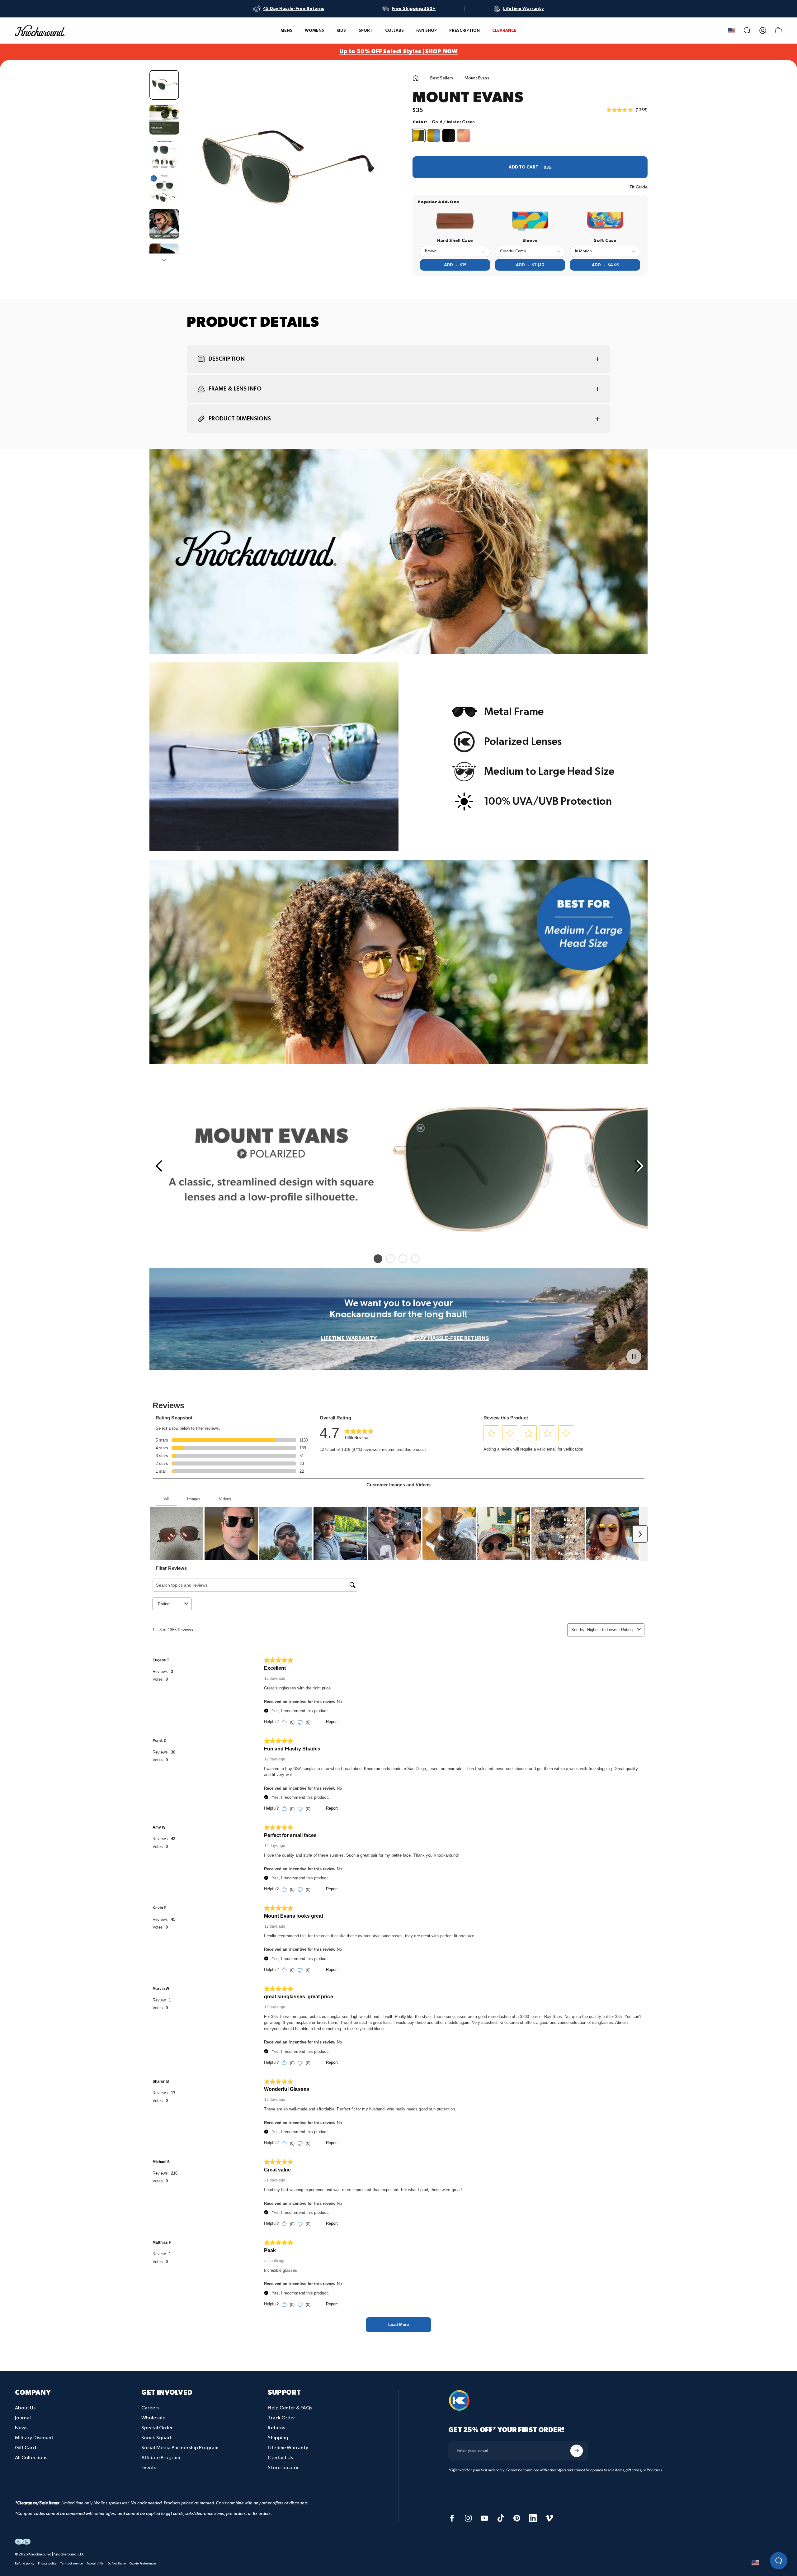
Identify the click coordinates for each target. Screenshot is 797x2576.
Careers (150, 2408)
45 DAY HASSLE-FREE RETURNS (448, 1338)
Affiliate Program (161, 2458)
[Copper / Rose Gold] (464, 135)
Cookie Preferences (143, 2564)
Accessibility (95, 2564)
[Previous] (158, 1166)
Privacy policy (47, 2564)
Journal (23, 2418)
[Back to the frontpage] (416, 78)
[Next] (368, 185)
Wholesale (153, 2418)
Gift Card (26, 2448)
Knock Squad (156, 2438)
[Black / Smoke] (449, 135)
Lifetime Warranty (288, 2448)
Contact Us (280, 2458)
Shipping (278, 2438)
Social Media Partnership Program (180, 2448)
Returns (276, 2428)
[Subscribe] (577, 2451)
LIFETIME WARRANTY (349, 1338)
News (21, 2428)
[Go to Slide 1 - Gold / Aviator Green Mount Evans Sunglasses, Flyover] (164, 85)
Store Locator (283, 2468)
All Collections (31, 2458)
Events (149, 2468)
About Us (25, 2408)
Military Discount (34, 2438)
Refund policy (25, 2564)
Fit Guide (639, 187)
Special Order (157, 2428)
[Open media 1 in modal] (284, 170)
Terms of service (72, 2564)
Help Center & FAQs (290, 2408)
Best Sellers (442, 78)
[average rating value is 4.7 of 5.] (621, 110)
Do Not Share (117, 2564)
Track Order (281, 2418)
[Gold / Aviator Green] (419, 135)
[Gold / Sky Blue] (434, 135)
